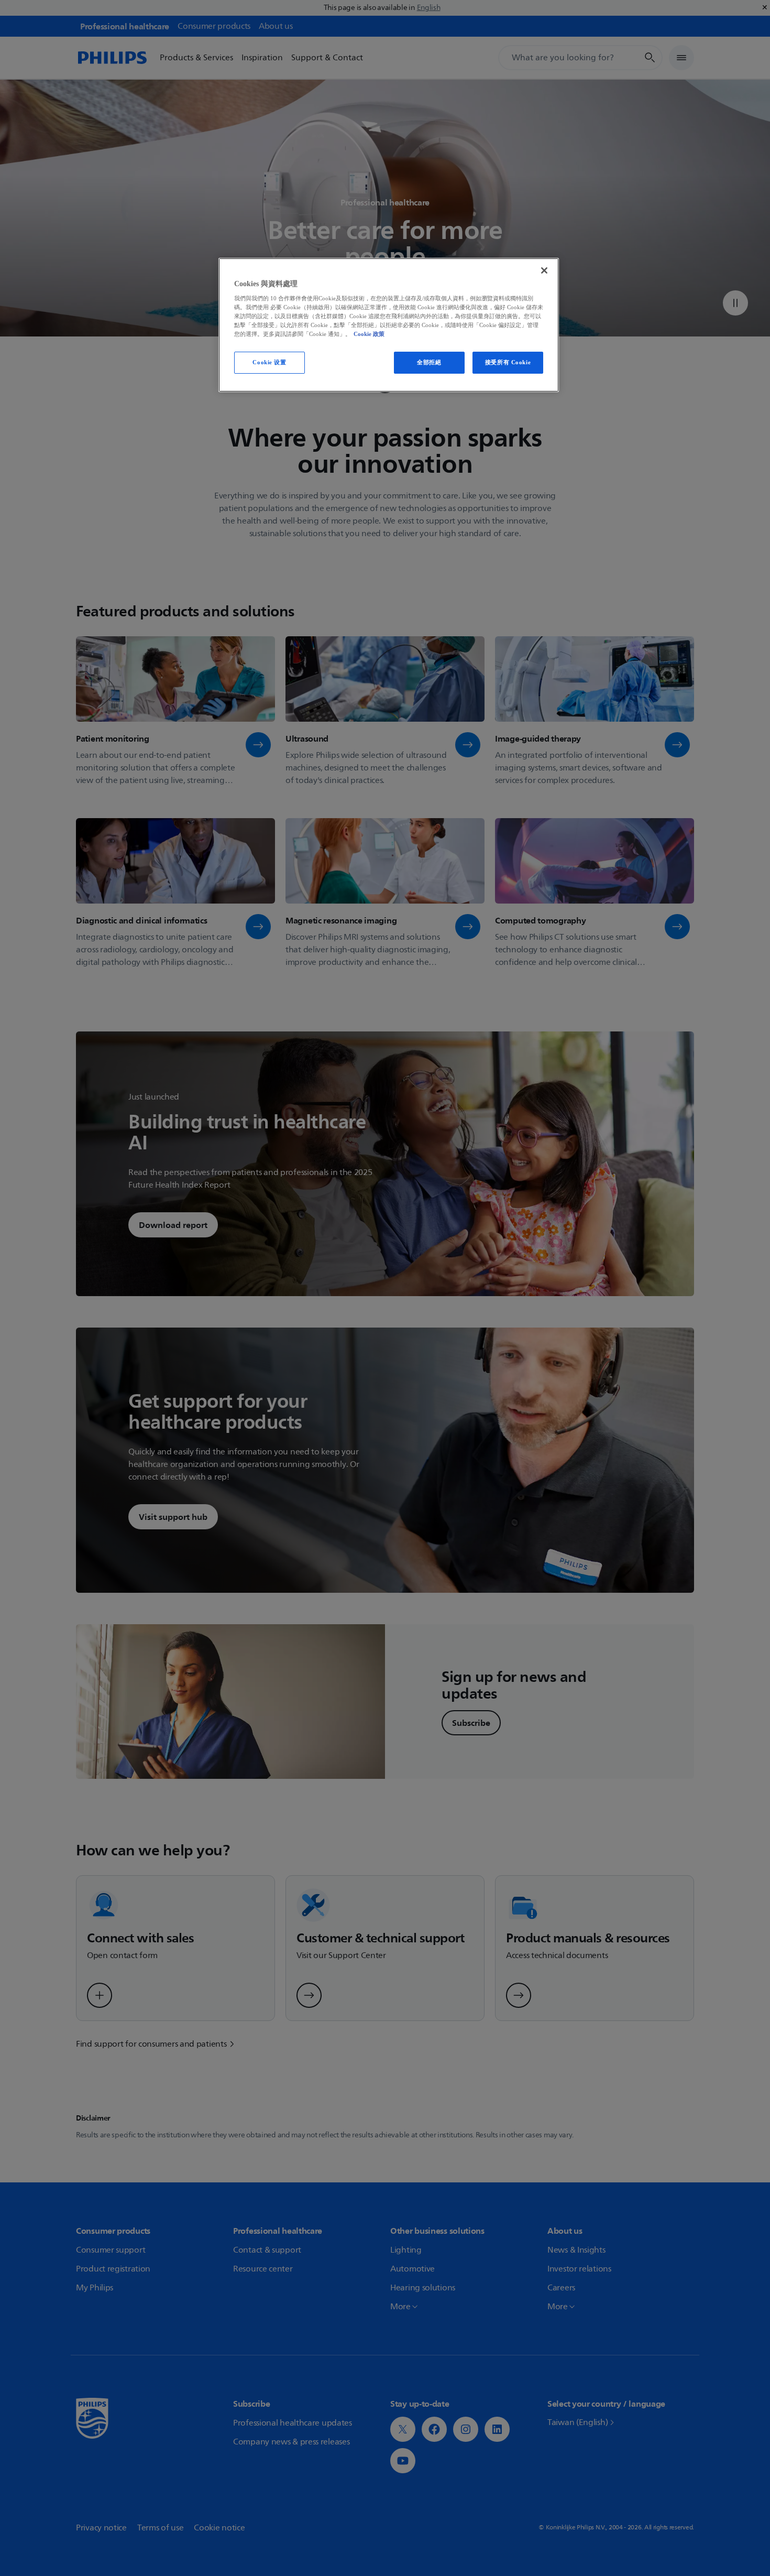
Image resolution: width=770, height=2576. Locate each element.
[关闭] (544, 270)
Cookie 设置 (269, 362)
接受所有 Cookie (508, 362)
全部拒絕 (429, 362)
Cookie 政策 (369, 334)
